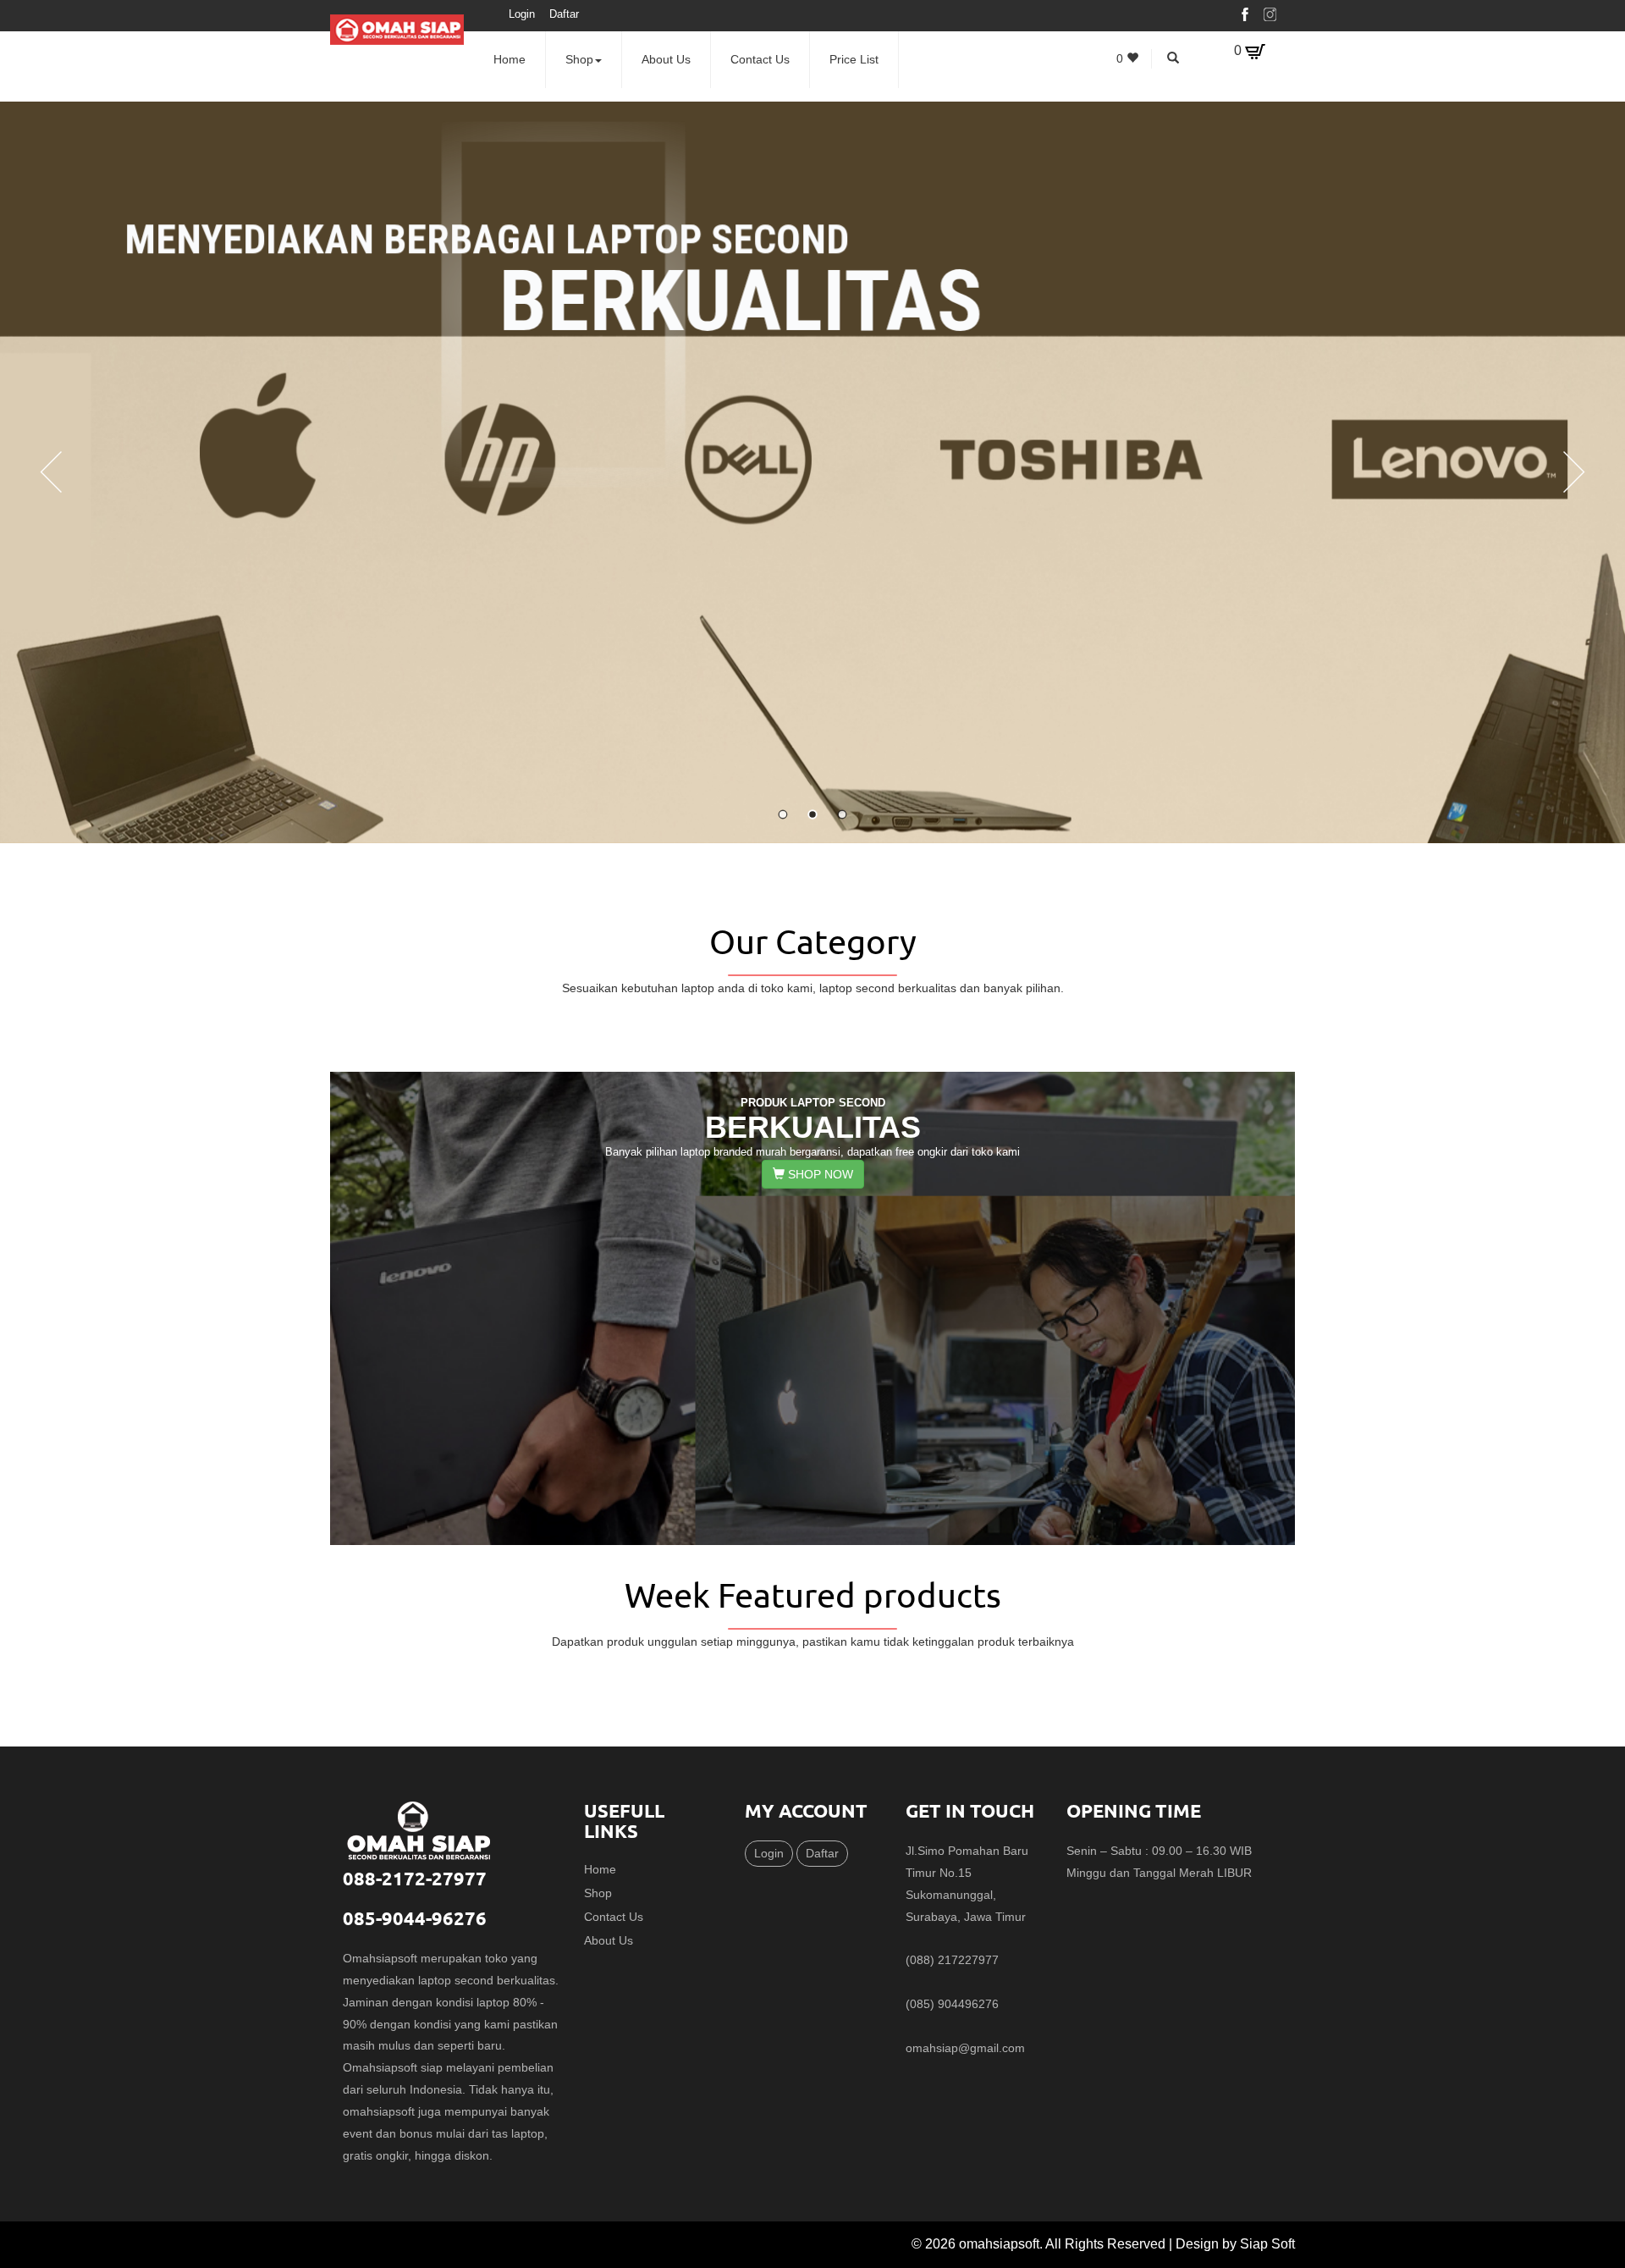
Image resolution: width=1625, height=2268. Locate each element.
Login (522, 14)
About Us (666, 59)
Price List (854, 59)
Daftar (564, 14)
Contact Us (760, 59)
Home (510, 59)
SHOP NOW (819, 1174)
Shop (579, 59)
